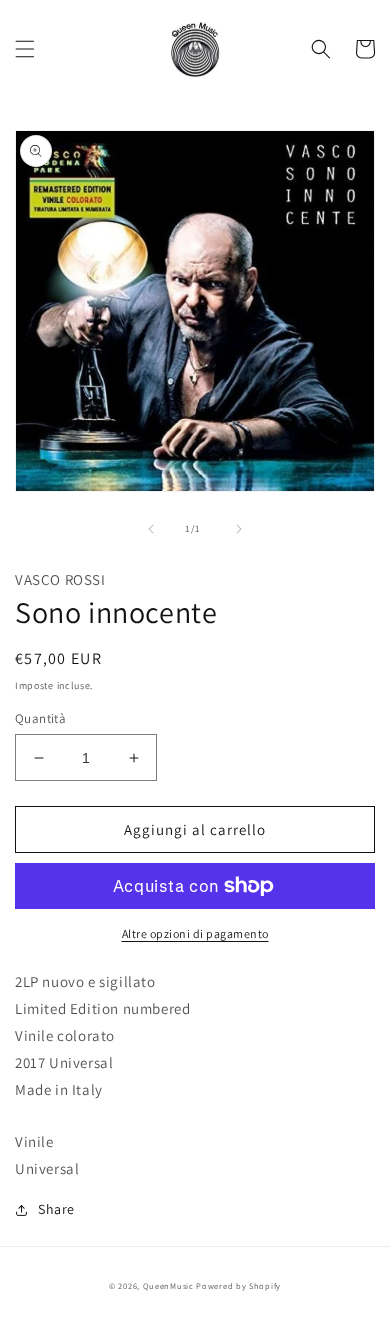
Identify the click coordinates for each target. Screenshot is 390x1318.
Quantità (40, 718)
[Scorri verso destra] (239, 529)
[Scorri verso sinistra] (151, 529)
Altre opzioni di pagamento (195, 933)
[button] (25, 49)
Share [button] (56, 1209)
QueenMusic (168, 1285)
